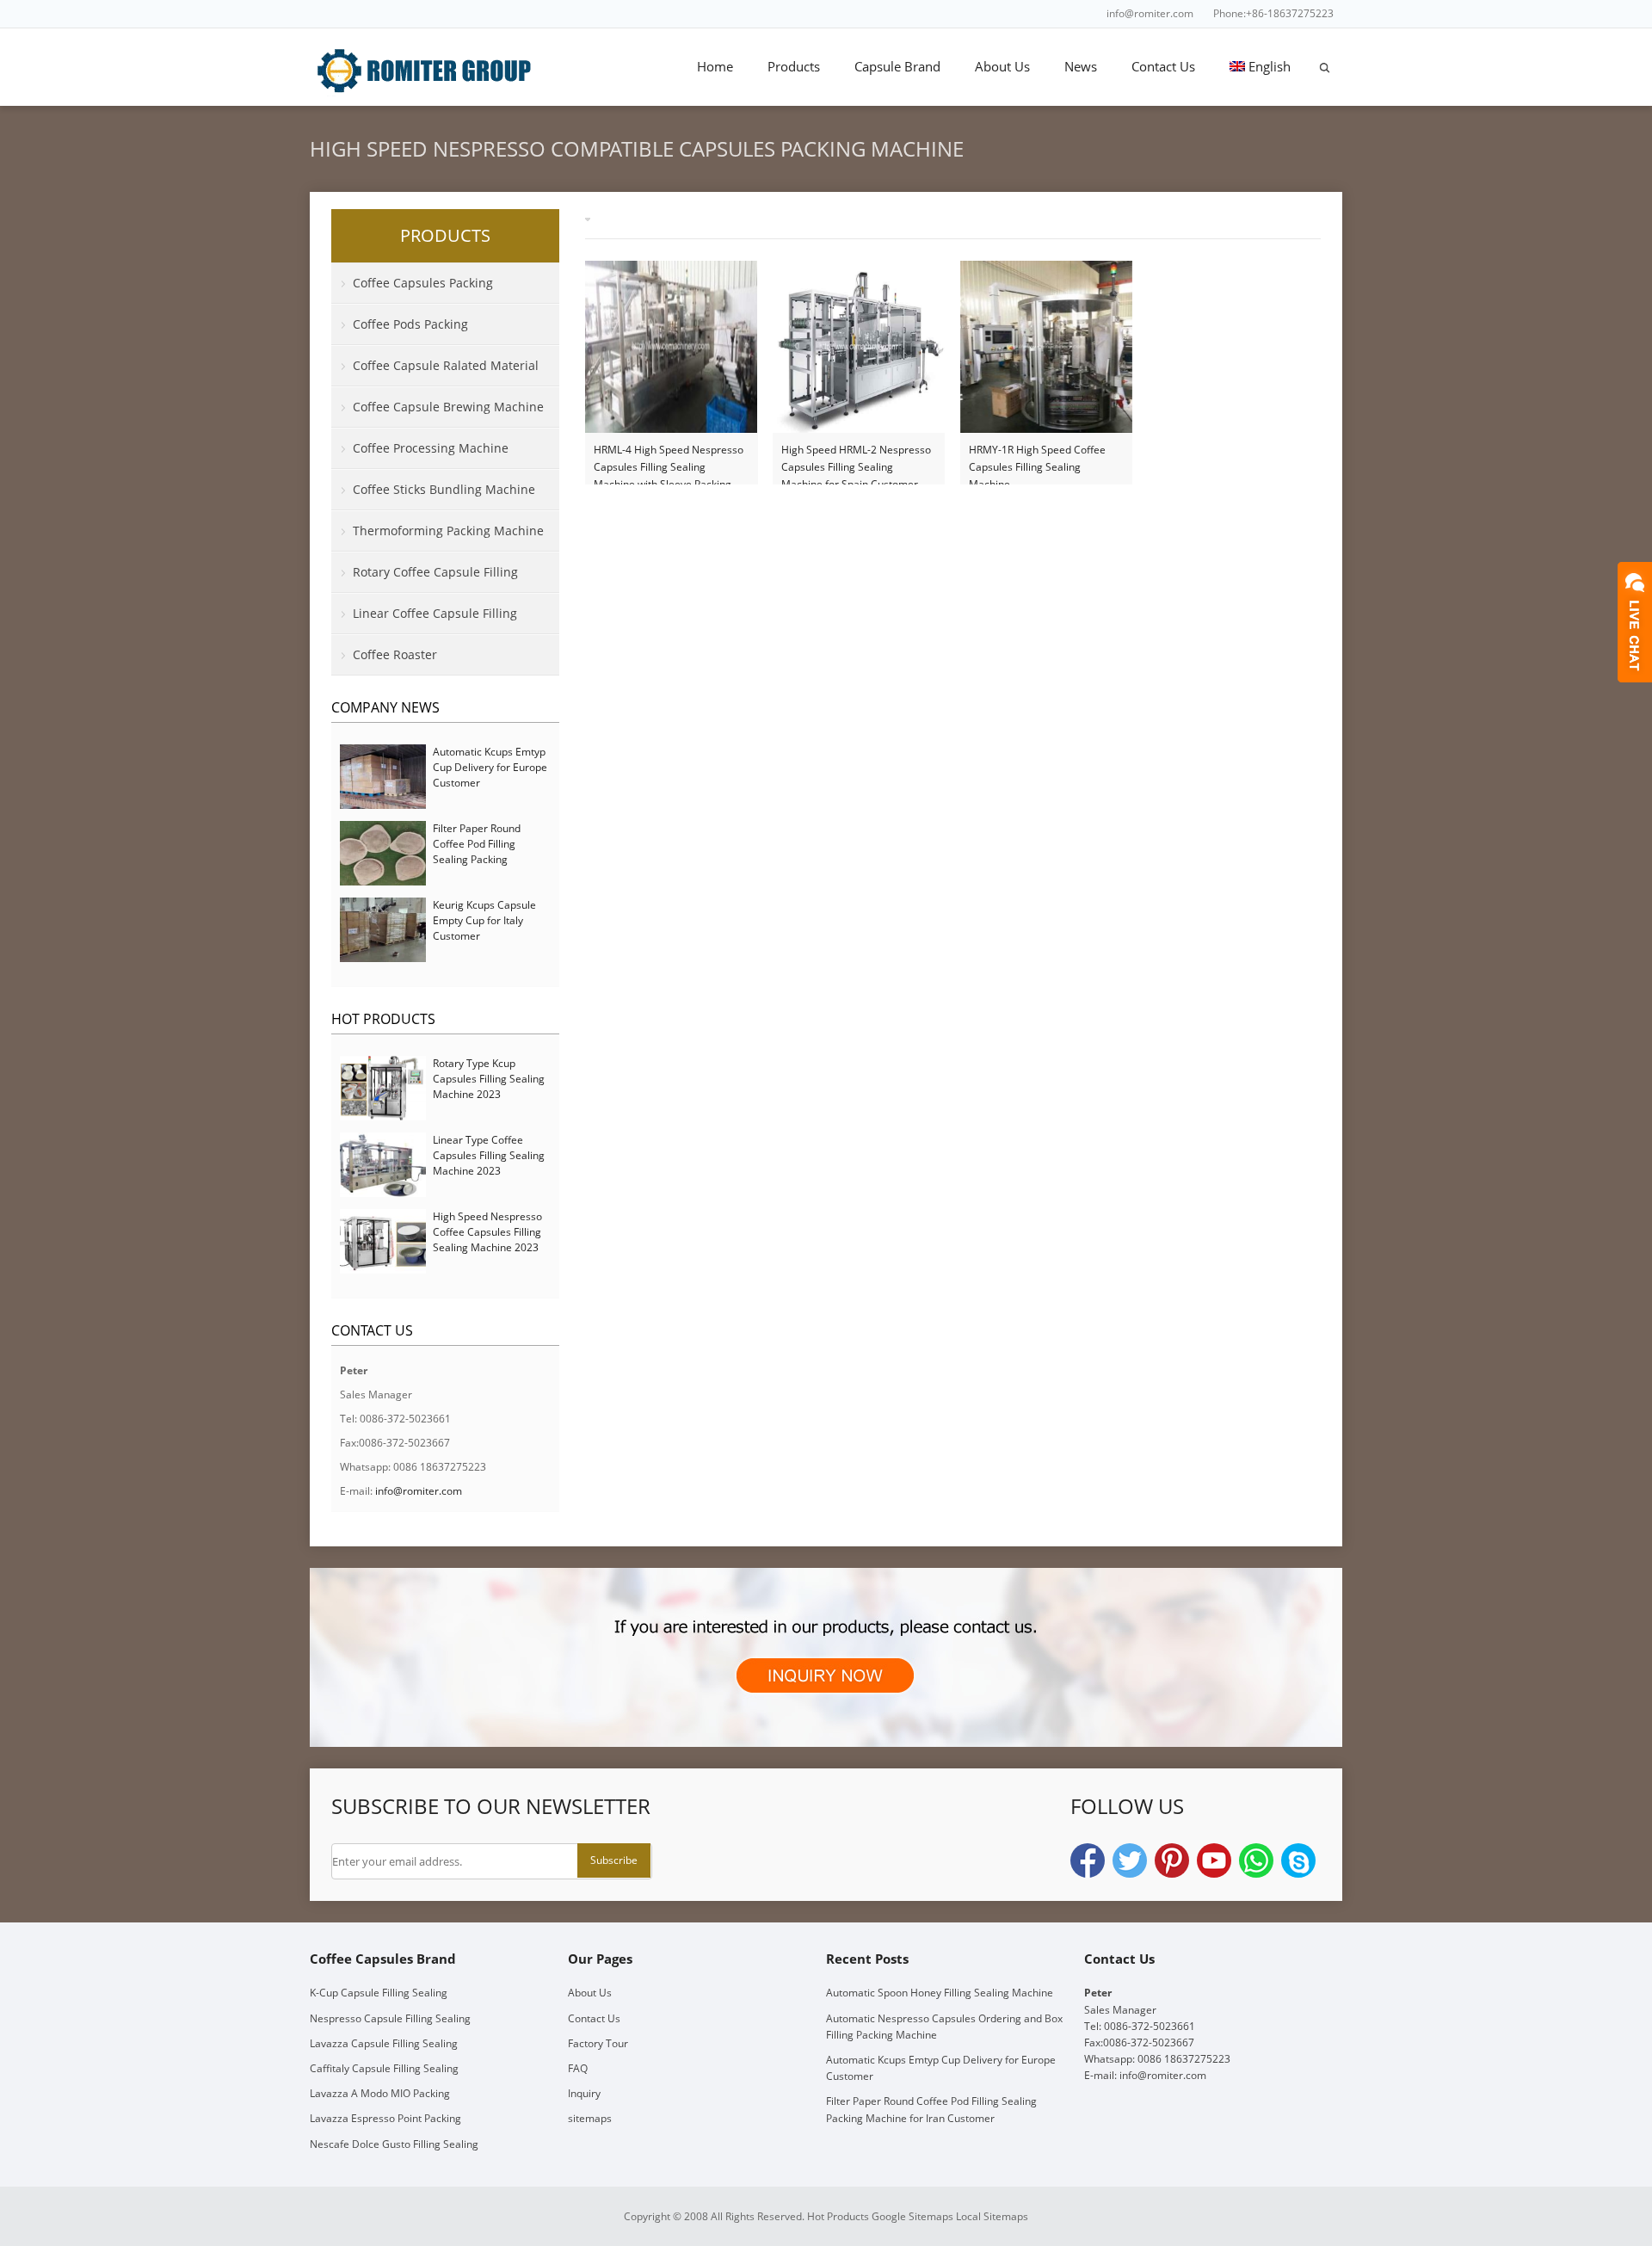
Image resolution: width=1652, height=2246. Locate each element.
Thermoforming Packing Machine (448, 531)
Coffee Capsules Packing (423, 283)
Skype (1298, 1860)
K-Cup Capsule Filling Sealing (379, 1993)
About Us (1002, 66)
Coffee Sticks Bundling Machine (444, 489)
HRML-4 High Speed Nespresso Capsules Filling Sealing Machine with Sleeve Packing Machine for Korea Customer (669, 459)
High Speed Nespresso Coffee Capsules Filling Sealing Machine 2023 (487, 1232)
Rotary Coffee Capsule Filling (435, 572)
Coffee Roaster (395, 654)
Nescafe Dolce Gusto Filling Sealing (394, 2144)
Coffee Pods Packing (410, 324)
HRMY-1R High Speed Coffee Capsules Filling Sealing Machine (1037, 459)
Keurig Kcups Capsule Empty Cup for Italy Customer (484, 920)
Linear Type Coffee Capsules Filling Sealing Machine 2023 (489, 1155)
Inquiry (584, 2093)
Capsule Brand (897, 66)
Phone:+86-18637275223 (1273, 13)
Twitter (1130, 1860)
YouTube (1214, 1860)
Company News (385, 707)
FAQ (578, 2068)
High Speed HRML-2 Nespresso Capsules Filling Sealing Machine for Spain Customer (856, 459)
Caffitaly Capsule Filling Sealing (384, 2068)
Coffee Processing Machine (431, 448)
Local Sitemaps (992, 2216)
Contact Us (1163, 66)
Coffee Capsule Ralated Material (446, 365)
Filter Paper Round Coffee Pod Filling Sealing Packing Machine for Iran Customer (477, 859)
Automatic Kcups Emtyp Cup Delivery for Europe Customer (490, 767)
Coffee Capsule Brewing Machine (448, 407)
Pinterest (1172, 1860)
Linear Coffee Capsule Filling (435, 613)
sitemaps (590, 2118)
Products (794, 66)
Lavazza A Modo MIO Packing (380, 2093)
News (1081, 66)
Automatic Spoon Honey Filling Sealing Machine (940, 1993)
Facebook (1088, 1860)
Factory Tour (598, 2043)
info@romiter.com (1150, 13)
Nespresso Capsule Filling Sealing (390, 2018)
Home (715, 66)
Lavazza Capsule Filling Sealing (384, 2043)
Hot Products (383, 1019)
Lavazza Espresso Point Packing (385, 2118)
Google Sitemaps (912, 2216)
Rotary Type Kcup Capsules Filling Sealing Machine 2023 (489, 1079)
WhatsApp (1256, 1860)
